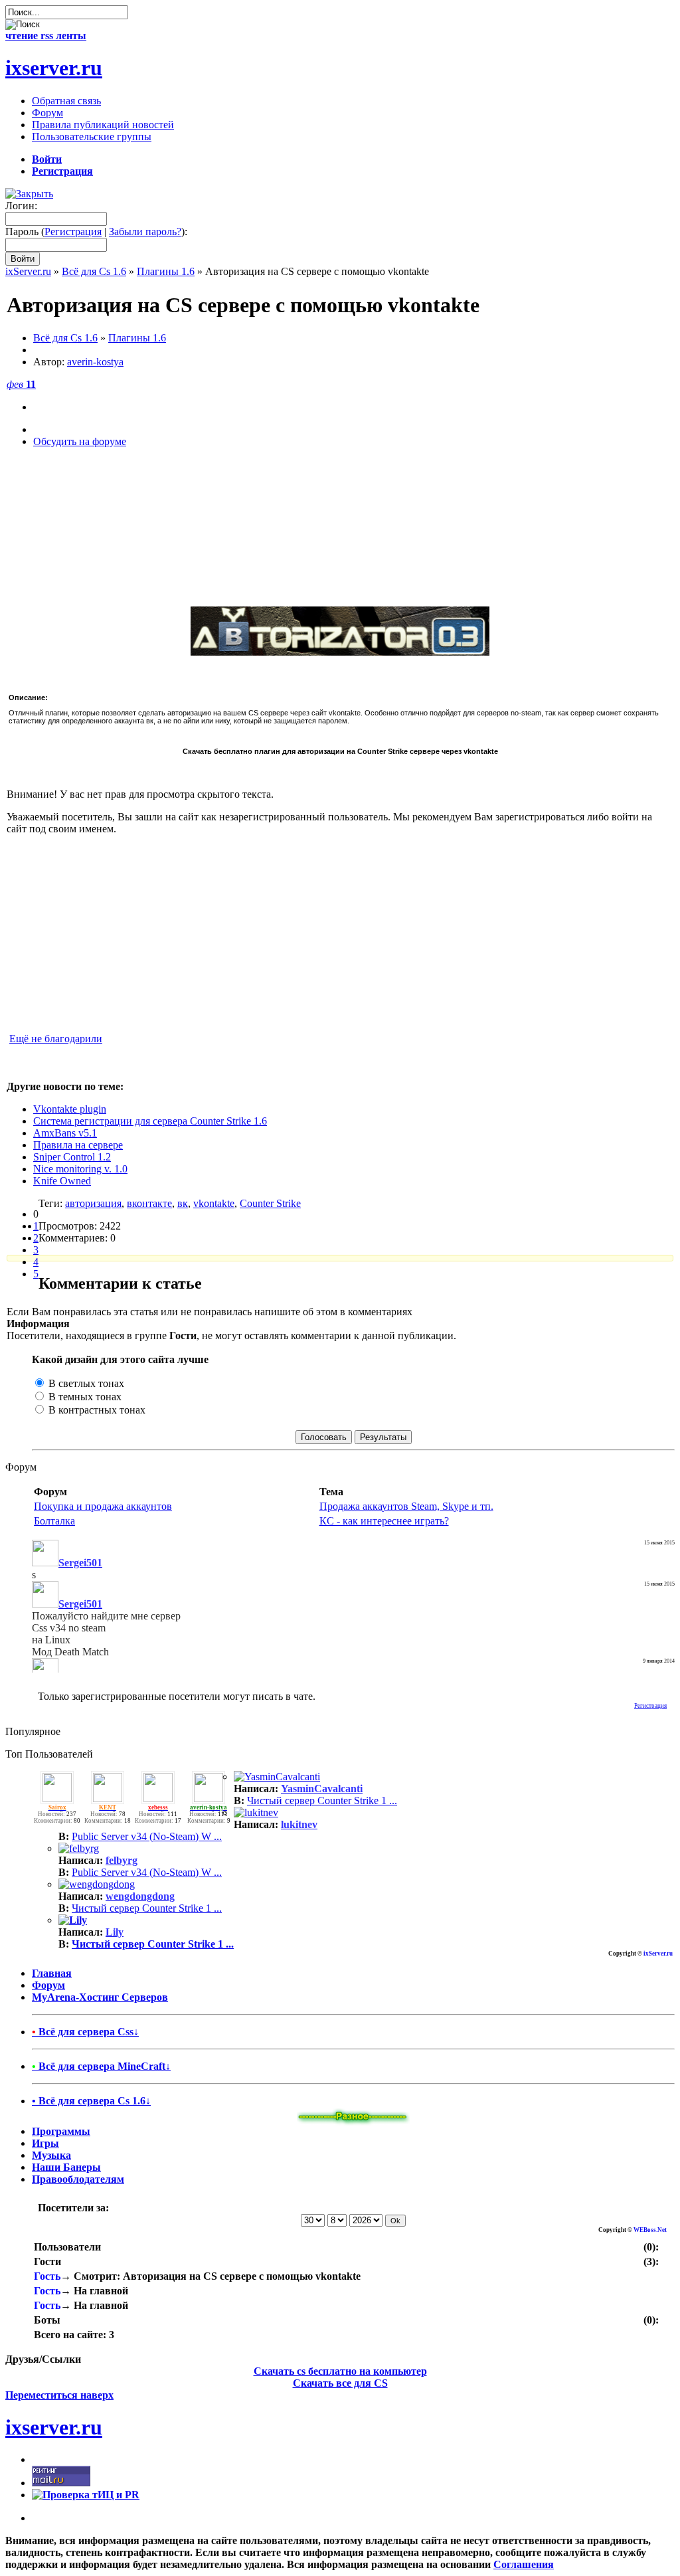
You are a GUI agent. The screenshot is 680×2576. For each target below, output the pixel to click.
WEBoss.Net (650, 2230)
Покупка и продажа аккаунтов (103, 1506)
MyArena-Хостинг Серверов (100, 1997)
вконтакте (149, 1203)
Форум (48, 1985)
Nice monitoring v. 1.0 (80, 1169)
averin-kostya (95, 362)
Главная (52, 1973)
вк (183, 1203)
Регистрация (73, 231)
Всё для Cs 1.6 (94, 271)
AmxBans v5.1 (65, 1133)
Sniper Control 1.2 (72, 1157)
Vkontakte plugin (70, 1109)
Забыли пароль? (145, 231)
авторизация (93, 1203)
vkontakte (214, 1203)
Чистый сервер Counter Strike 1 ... (322, 1800)
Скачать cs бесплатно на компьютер (340, 2371)
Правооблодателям (78, 2179)
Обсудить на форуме (80, 441)
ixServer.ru (28, 271)
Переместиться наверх (59, 2395)
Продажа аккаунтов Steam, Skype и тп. (406, 1506)
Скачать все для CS (340, 2383)
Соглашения (524, 2564)
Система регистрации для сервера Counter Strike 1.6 (150, 1121)
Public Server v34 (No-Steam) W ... (147, 1836)
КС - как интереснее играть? (384, 1521)
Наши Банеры (66, 2167)
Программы (61, 2131)
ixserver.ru (54, 68)
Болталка (54, 1521)
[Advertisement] (340, 526)
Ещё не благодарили (56, 1039)
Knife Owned (62, 1181)
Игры (45, 2143)
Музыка (51, 2155)
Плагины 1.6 (166, 271)
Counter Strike (270, 1203)
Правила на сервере (78, 1145)
